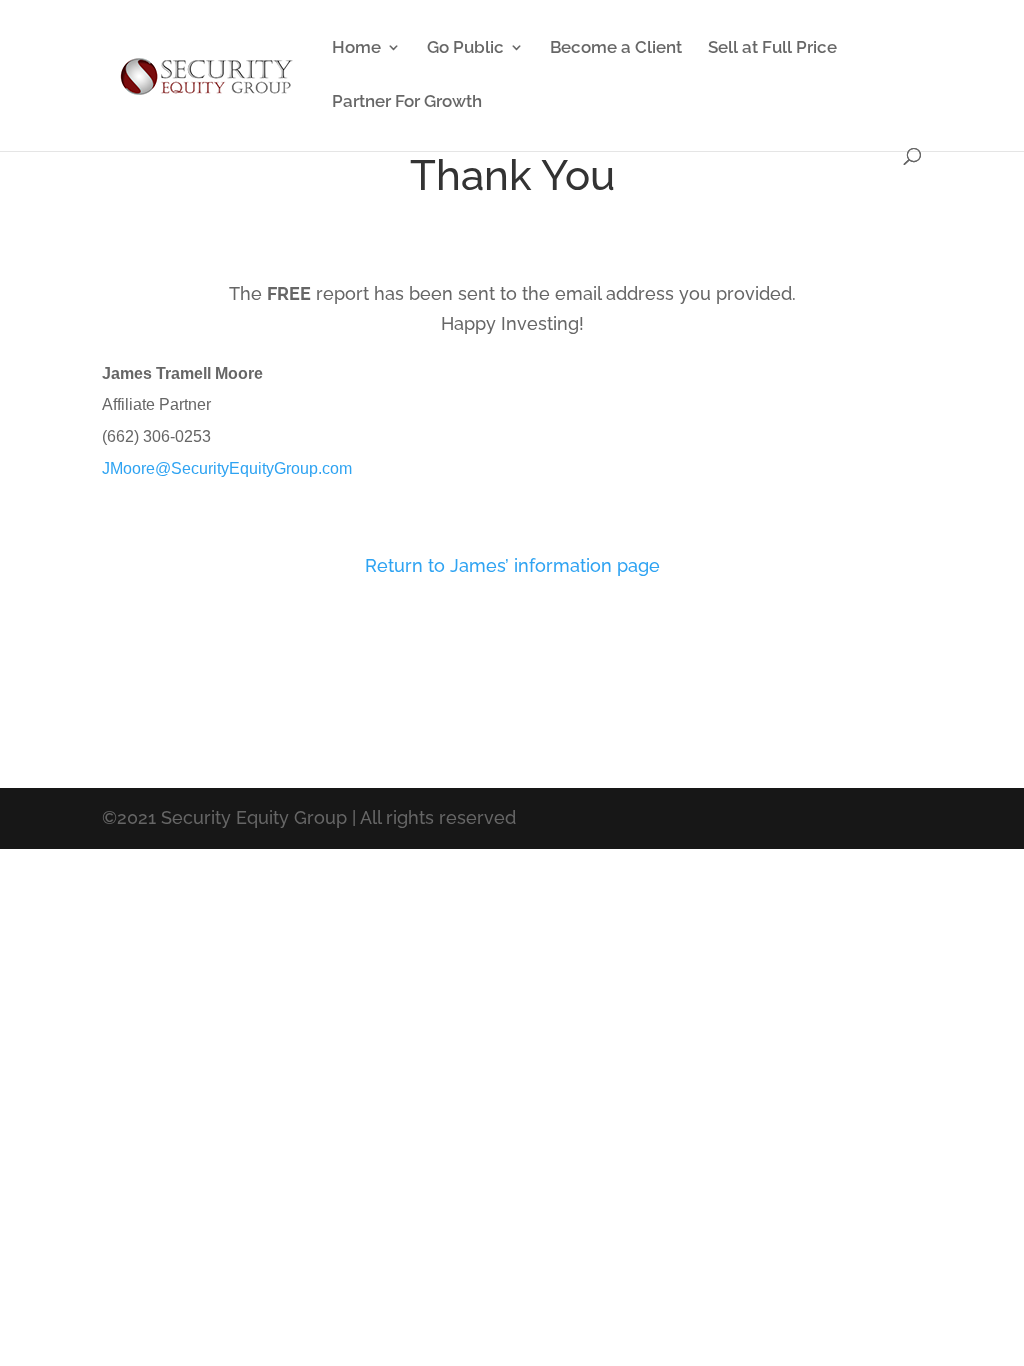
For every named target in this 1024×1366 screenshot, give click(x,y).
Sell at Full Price (772, 48)
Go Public (465, 48)
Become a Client (616, 48)
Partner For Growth (407, 102)
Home (356, 48)
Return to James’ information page (512, 565)
